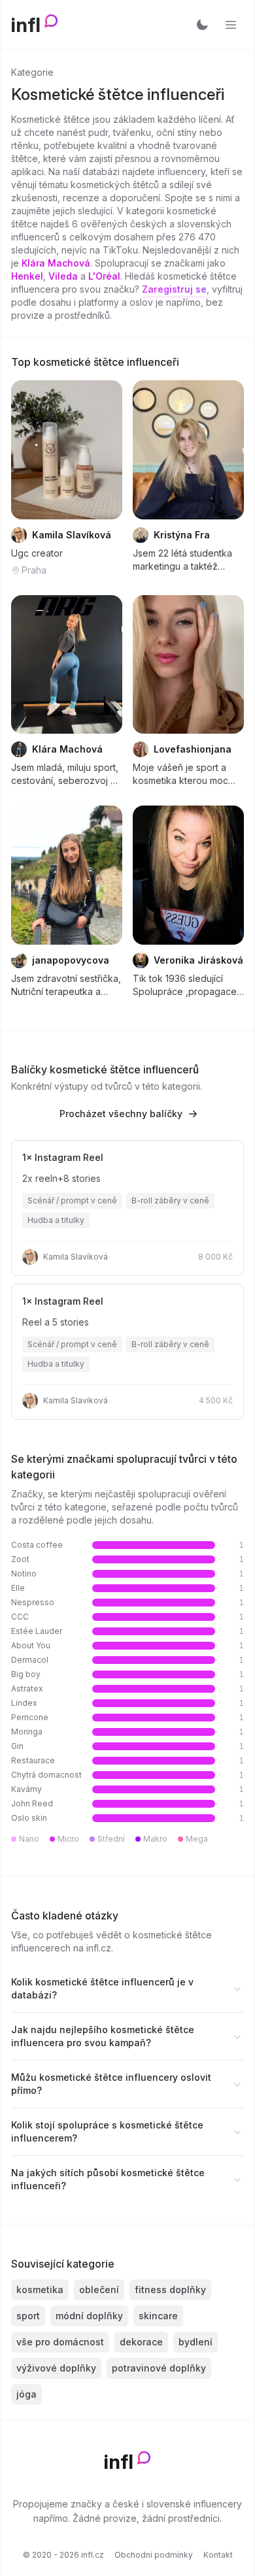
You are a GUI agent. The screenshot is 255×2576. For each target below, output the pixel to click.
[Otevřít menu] (231, 25)
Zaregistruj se (174, 289)
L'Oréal (104, 276)
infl (26, 25)
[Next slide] (104, 449)
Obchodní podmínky (154, 2555)
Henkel (27, 276)
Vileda (63, 276)
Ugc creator (37, 553)
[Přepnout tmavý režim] (202, 25)
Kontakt (218, 2555)
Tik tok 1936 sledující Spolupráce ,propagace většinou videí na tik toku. (187, 986)
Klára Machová (56, 263)
